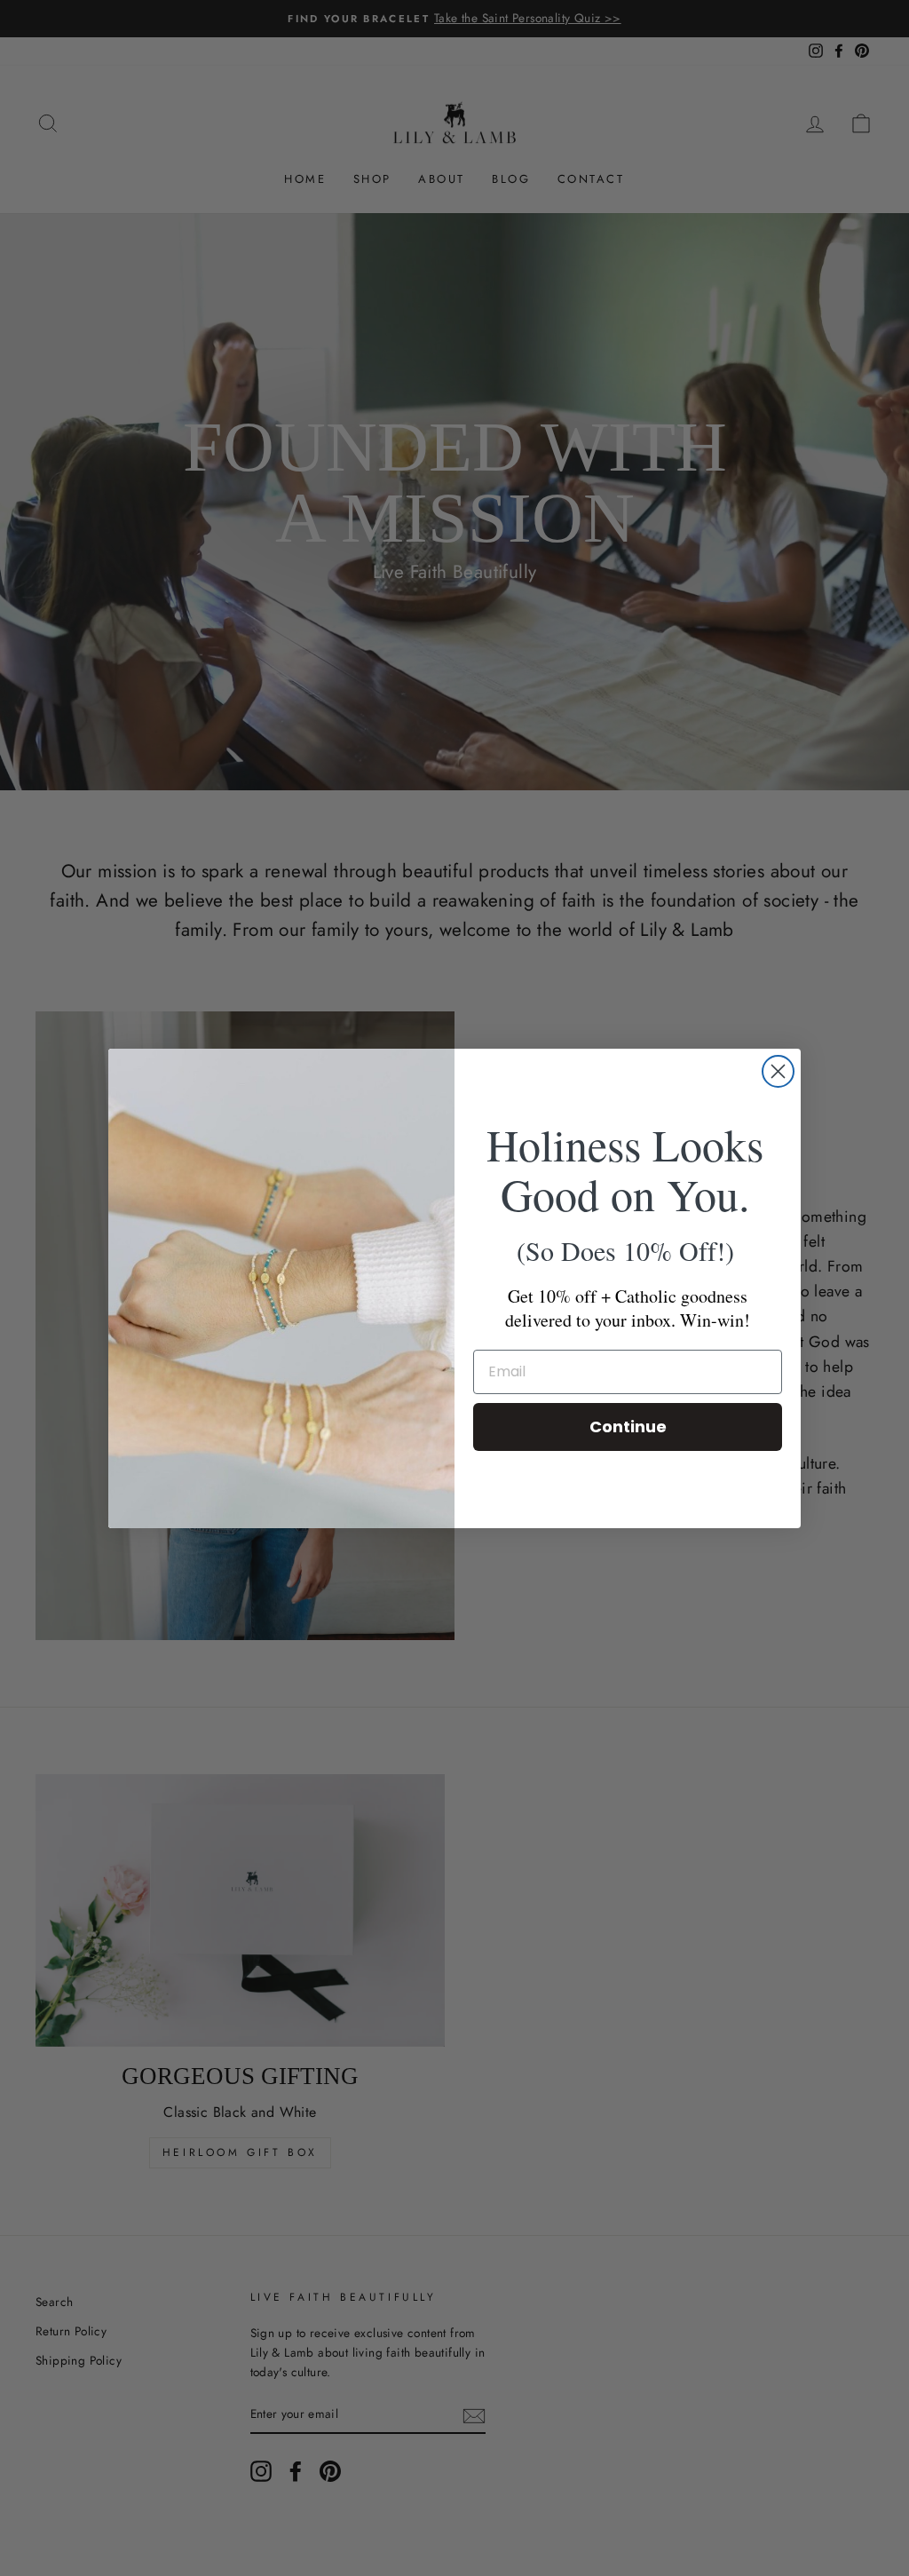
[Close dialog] (778, 1071)
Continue (628, 1427)
